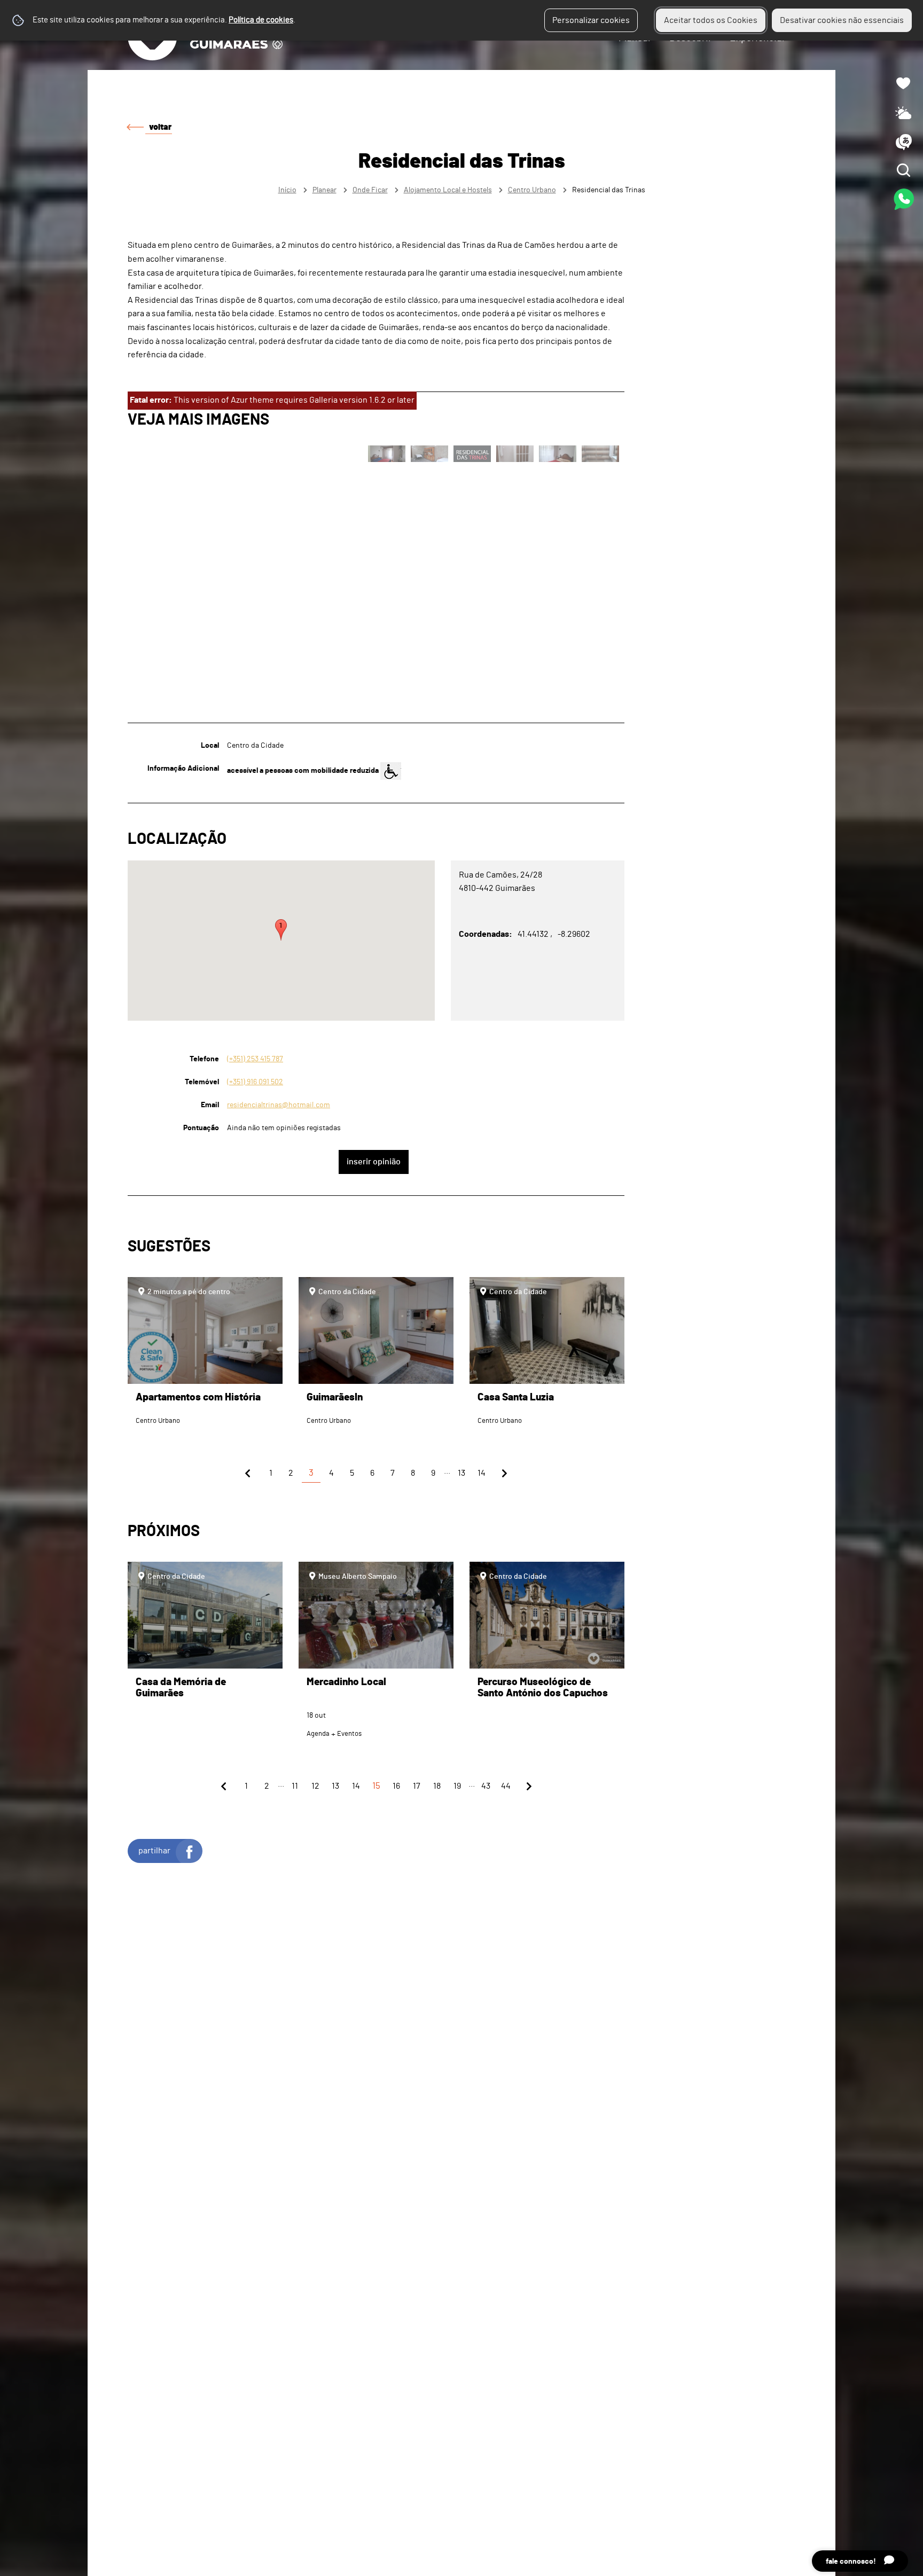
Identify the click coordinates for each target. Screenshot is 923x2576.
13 (461, 1473)
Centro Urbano (532, 190)
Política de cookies (261, 20)
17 (417, 1786)
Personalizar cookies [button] (591, 20)
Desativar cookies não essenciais (842, 20)
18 (437, 1786)
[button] (281, 930)
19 (457, 1786)
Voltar (160, 127)
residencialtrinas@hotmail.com (279, 1105)
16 (396, 1786)
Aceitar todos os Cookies (711, 20)
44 (506, 1786)
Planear (324, 190)
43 (486, 1786)
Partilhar (154, 1851)
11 (295, 1786)
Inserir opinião (374, 1162)
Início (287, 190)
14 (482, 1473)
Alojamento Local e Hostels (448, 190)
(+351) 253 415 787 (255, 1059)
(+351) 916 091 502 (255, 1082)
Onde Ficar (370, 190)
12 (315, 1786)
